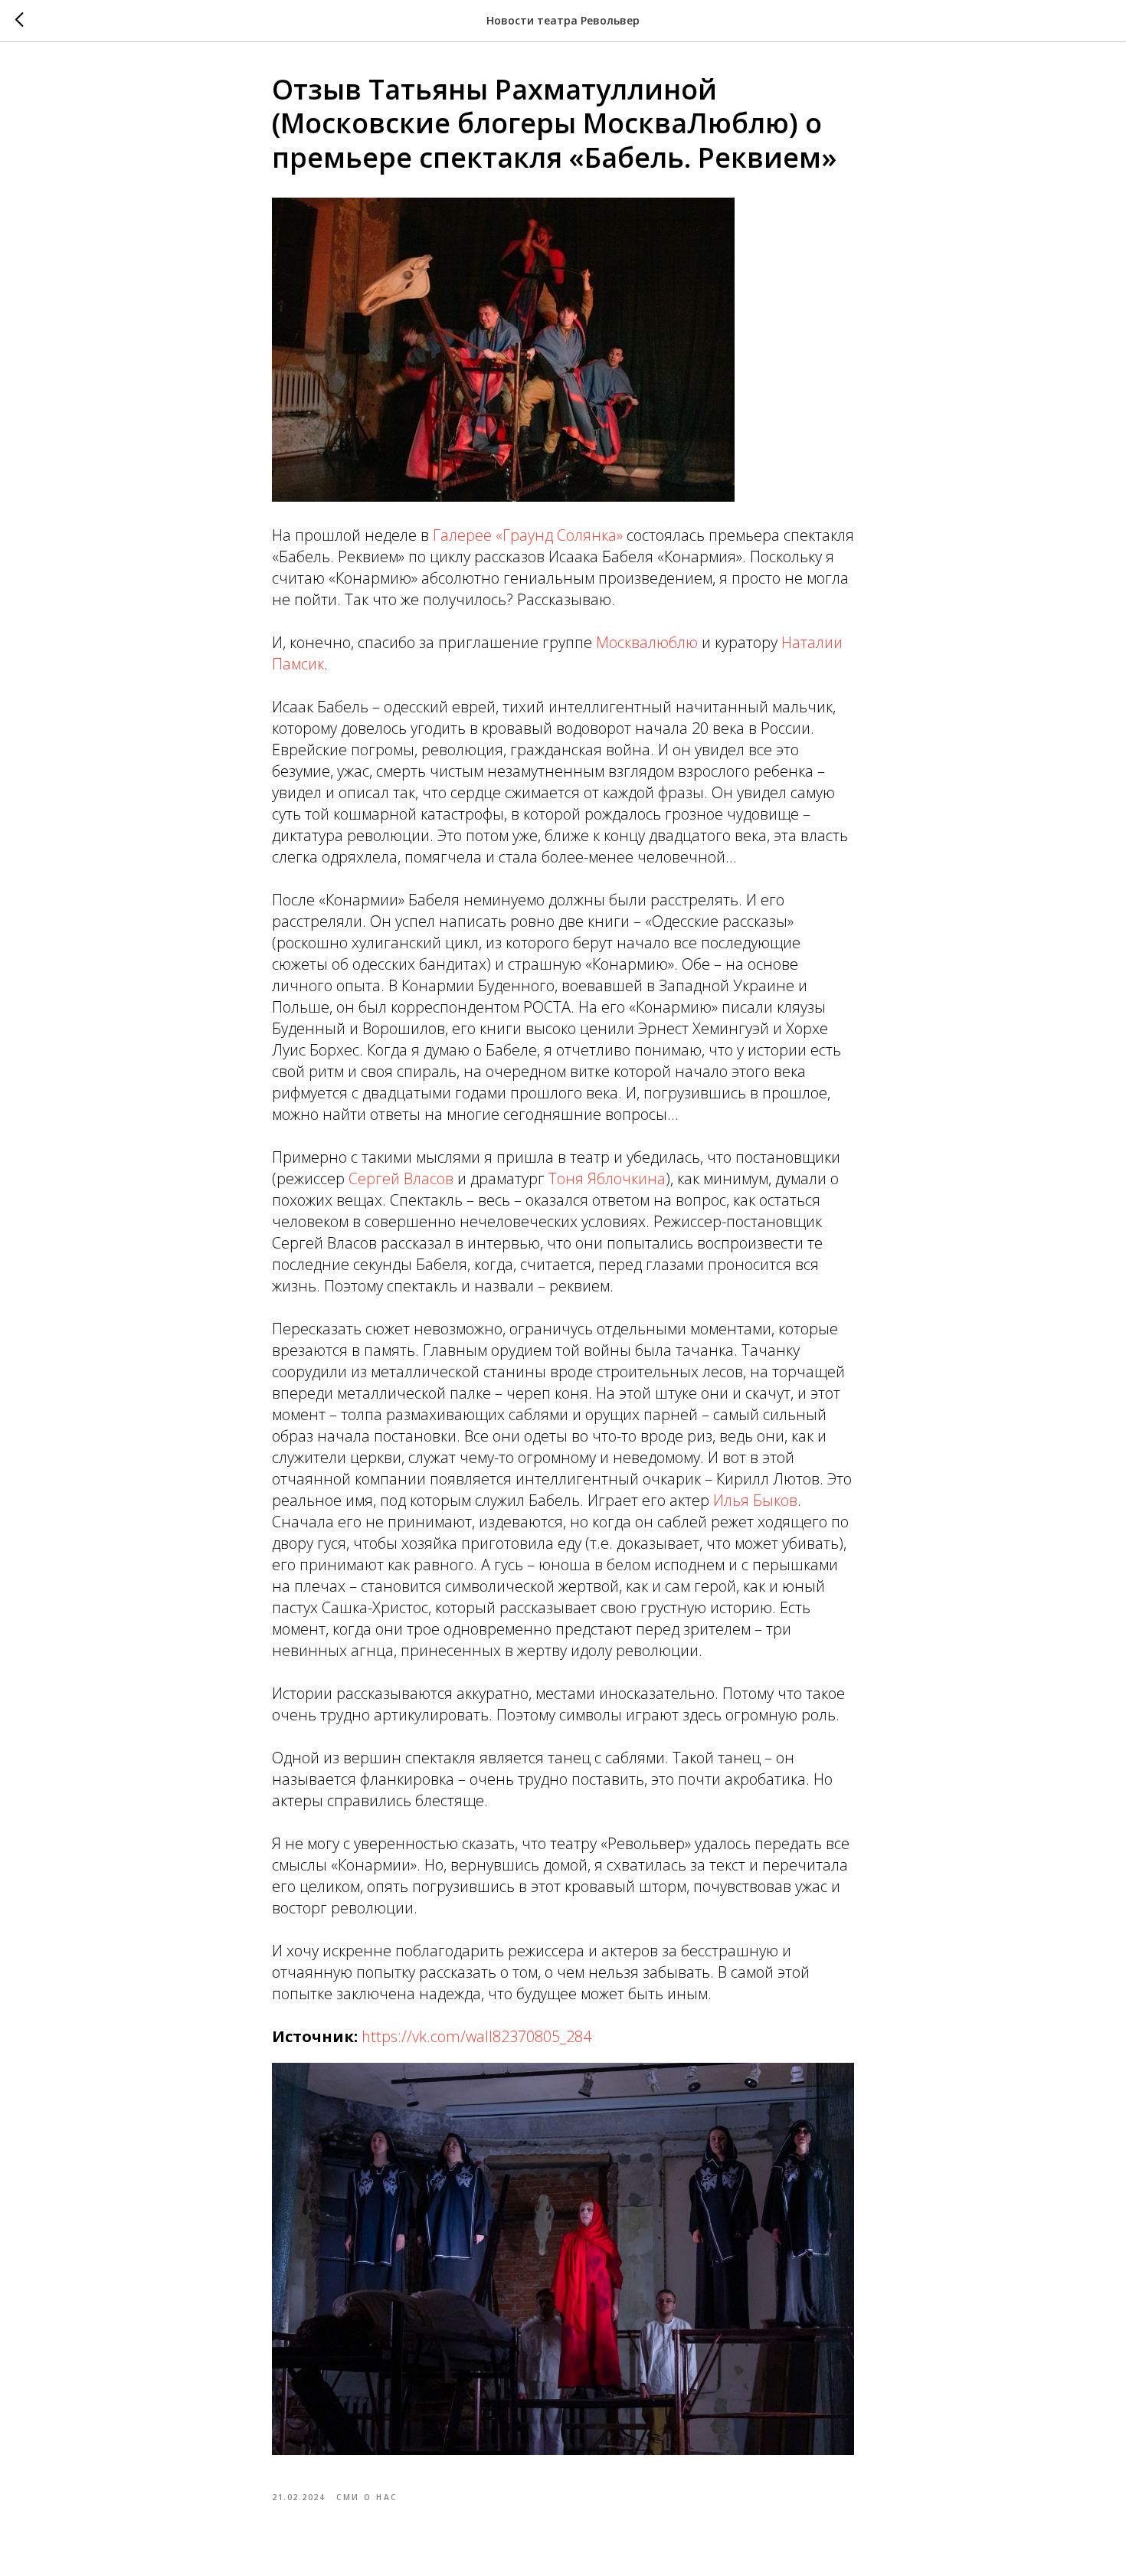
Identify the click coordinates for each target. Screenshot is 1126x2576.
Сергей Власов (401, 1178)
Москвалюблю (647, 642)
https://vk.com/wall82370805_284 (476, 2036)
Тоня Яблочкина (607, 1178)
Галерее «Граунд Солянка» (528, 535)
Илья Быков (755, 1500)
